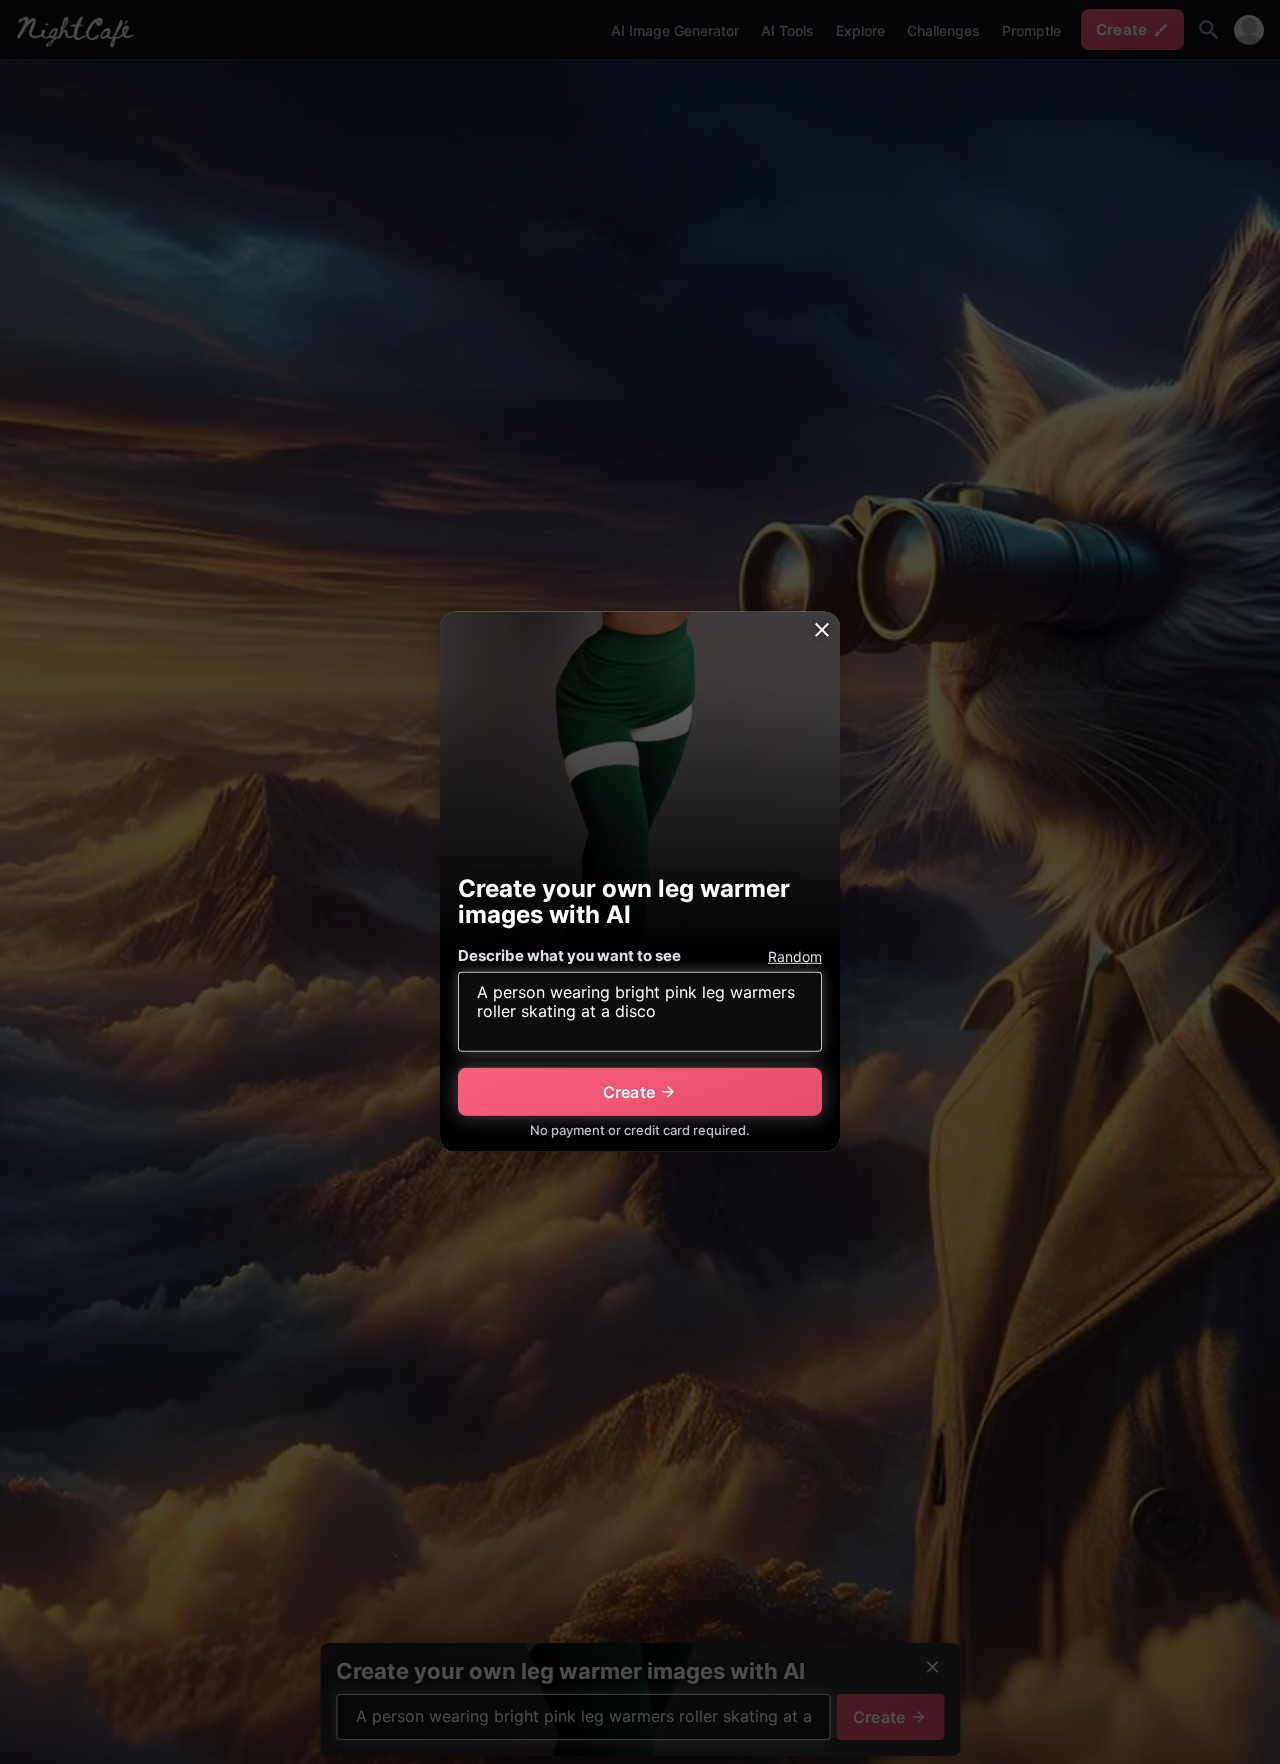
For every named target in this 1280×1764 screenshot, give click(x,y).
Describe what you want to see (569, 955)
